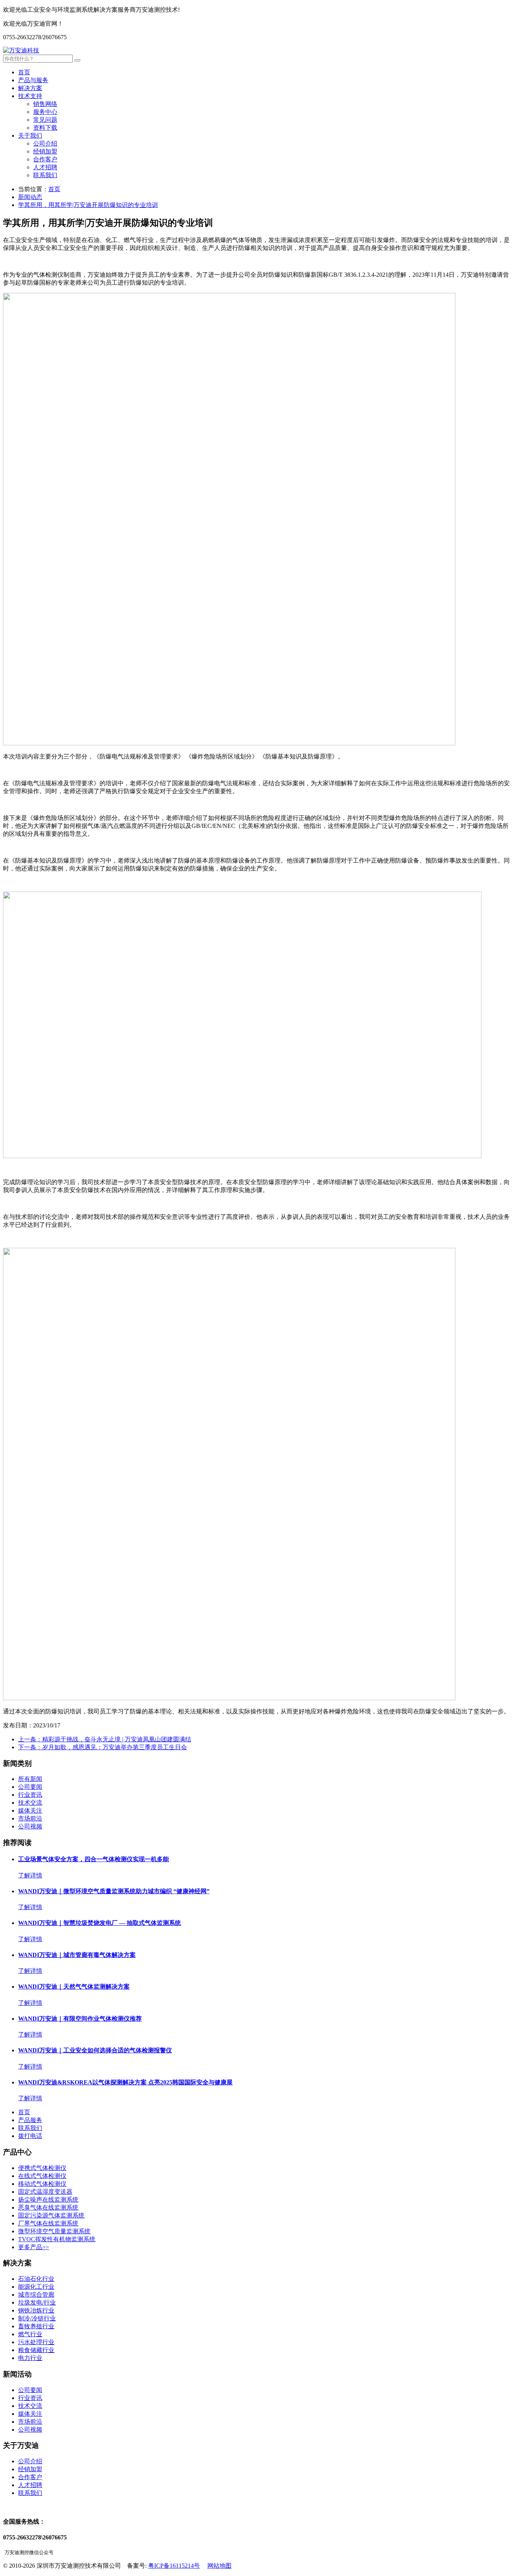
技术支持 (30, 96)
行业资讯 (30, 1795)
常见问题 (45, 120)
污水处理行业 (36, 2342)
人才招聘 (45, 167)
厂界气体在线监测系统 (48, 2223)
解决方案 (30, 88)
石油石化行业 (36, 2279)
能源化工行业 (36, 2287)
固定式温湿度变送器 (45, 2192)
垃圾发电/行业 (37, 2302)
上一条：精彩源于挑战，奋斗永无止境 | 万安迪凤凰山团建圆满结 (105, 1739)
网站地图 (219, 2566)
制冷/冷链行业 (37, 2318)
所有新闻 (30, 1779)
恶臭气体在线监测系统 (48, 2207)
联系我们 (45, 175)
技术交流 (30, 1803)
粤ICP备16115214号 (174, 2566)
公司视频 (30, 1826)
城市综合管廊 (36, 2295)
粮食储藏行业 (36, 2350)
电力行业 (30, 2358)
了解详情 (30, 1875)
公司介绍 (45, 143)
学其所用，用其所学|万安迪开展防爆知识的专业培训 (88, 205)
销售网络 (45, 104)
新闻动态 (30, 197)
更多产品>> (34, 2247)
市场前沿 (30, 1818)
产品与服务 (33, 80)
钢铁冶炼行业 (36, 2310)
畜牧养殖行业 (36, 2326)
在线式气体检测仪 (42, 2176)
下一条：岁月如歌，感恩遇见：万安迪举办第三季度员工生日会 (103, 1747)
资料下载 (45, 128)
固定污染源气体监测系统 (51, 2215)
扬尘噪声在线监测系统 (48, 2200)
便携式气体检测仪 (42, 2168)
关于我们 (30, 136)
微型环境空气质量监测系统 (54, 2231)
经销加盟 (45, 151)
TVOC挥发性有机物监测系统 (57, 2239)
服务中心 (45, 112)
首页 (24, 72)
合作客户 (45, 159)
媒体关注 (30, 1811)
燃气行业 (30, 2334)
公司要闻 (30, 1787)
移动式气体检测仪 (42, 2184)
